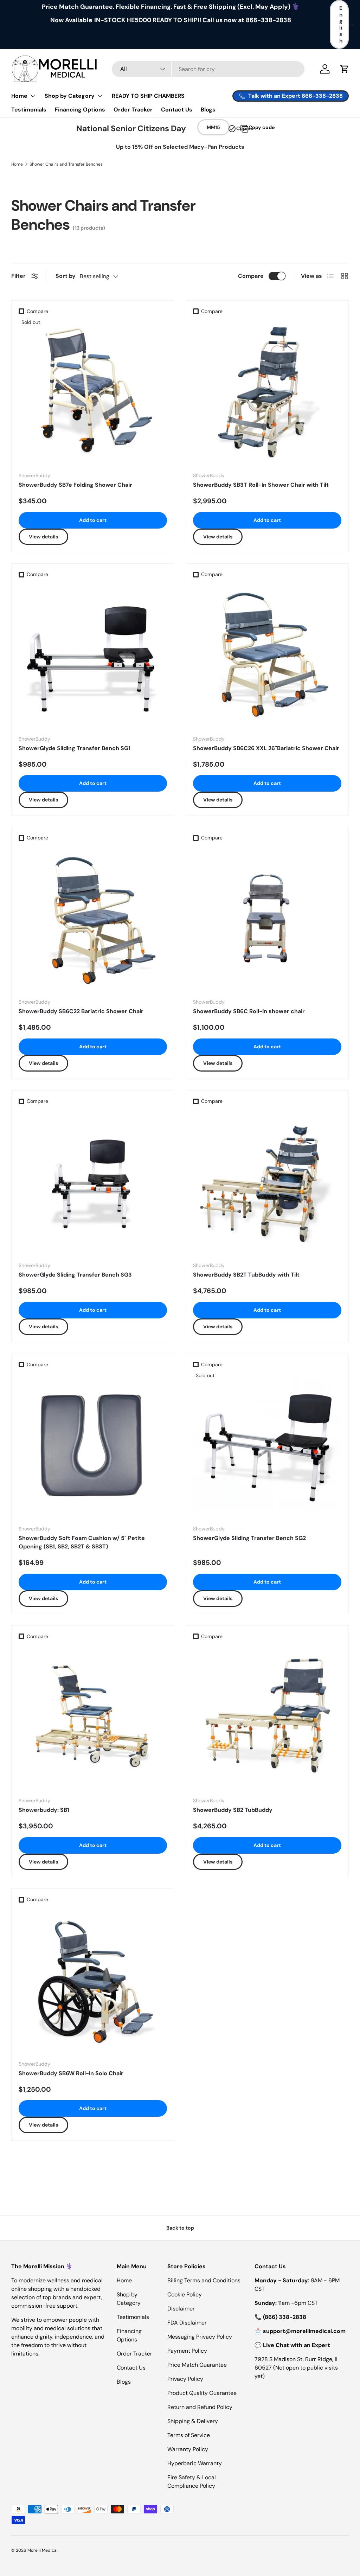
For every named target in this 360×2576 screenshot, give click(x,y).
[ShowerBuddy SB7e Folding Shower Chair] (93, 392)
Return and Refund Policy (200, 2407)
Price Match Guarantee (197, 2365)
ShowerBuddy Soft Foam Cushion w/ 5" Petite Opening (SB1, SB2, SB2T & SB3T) (82, 1542)
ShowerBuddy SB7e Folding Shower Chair (75, 485)
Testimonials (29, 110)
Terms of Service (189, 2435)
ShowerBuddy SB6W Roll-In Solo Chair (71, 2073)
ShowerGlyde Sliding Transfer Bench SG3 (75, 1275)
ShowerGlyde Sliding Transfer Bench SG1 (75, 748)
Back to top (180, 2228)
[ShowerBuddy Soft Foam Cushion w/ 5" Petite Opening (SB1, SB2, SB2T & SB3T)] (93, 1445)
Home (17, 164)
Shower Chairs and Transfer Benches (66, 164)
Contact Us (177, 110)
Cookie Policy (185, 2294)
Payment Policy (187, 2351)
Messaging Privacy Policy (200, 2337)
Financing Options (80, 110)
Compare (251, 276)
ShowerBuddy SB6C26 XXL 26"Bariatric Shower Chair (266, 748)
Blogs (208, 110)
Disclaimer (181, 2309)
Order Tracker (133, 110)
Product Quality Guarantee (202, 2393)
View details (43, 537)
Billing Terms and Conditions (204, 2280)
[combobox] (208, 69)
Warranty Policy (188, 2449)
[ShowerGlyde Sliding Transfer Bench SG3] (93, 1182)
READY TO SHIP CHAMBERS (148, 96)
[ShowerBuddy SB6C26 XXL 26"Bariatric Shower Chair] (267, 656)
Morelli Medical (43, 2550)
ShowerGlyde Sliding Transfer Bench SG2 (249, 1538)
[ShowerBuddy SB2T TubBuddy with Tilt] (267, 1182)
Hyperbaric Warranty (195, 2463)
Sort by (66, 276)
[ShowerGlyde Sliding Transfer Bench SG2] (267, 1445)
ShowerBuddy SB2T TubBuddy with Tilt (246, 1275)
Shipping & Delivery (193, 2421)
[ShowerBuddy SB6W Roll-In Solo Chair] (93, 1981)
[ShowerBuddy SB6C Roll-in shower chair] (267, 919)
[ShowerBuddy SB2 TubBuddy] (267, 1717)
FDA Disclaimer (187, 2323)
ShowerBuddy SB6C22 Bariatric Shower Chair (81, 1011)
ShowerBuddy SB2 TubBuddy (233, 1810)
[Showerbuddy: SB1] (93, 1717)
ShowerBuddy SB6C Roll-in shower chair (249, 1011)
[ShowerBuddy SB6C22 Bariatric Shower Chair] (93, 919)
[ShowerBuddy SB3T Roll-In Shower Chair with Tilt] (267, 392)
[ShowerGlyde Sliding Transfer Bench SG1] (93, 656)
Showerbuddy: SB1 (44, 1810)
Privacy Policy (185, 2379)
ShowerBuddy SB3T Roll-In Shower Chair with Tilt (261, 485)
